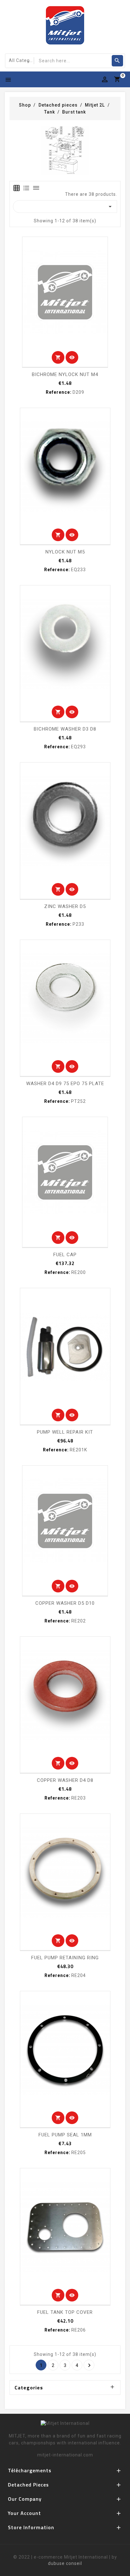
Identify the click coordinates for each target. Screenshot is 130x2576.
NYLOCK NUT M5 (65, 552)
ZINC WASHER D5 (65, 906)
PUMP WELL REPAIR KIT (65, 1432)
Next (89, 2365)
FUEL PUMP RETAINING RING (65, 1958)
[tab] (17, 188)
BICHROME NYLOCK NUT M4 (65, 374)
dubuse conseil (65, 2563)
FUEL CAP (65, 1255)
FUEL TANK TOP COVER (65, 2312)
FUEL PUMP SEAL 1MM (65, 2135)
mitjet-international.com (65, 2455)
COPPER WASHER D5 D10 (65, 1603)
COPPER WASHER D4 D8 (65, 1780)
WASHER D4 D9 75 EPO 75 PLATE (65, 1084)
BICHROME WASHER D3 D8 (65, 729)
